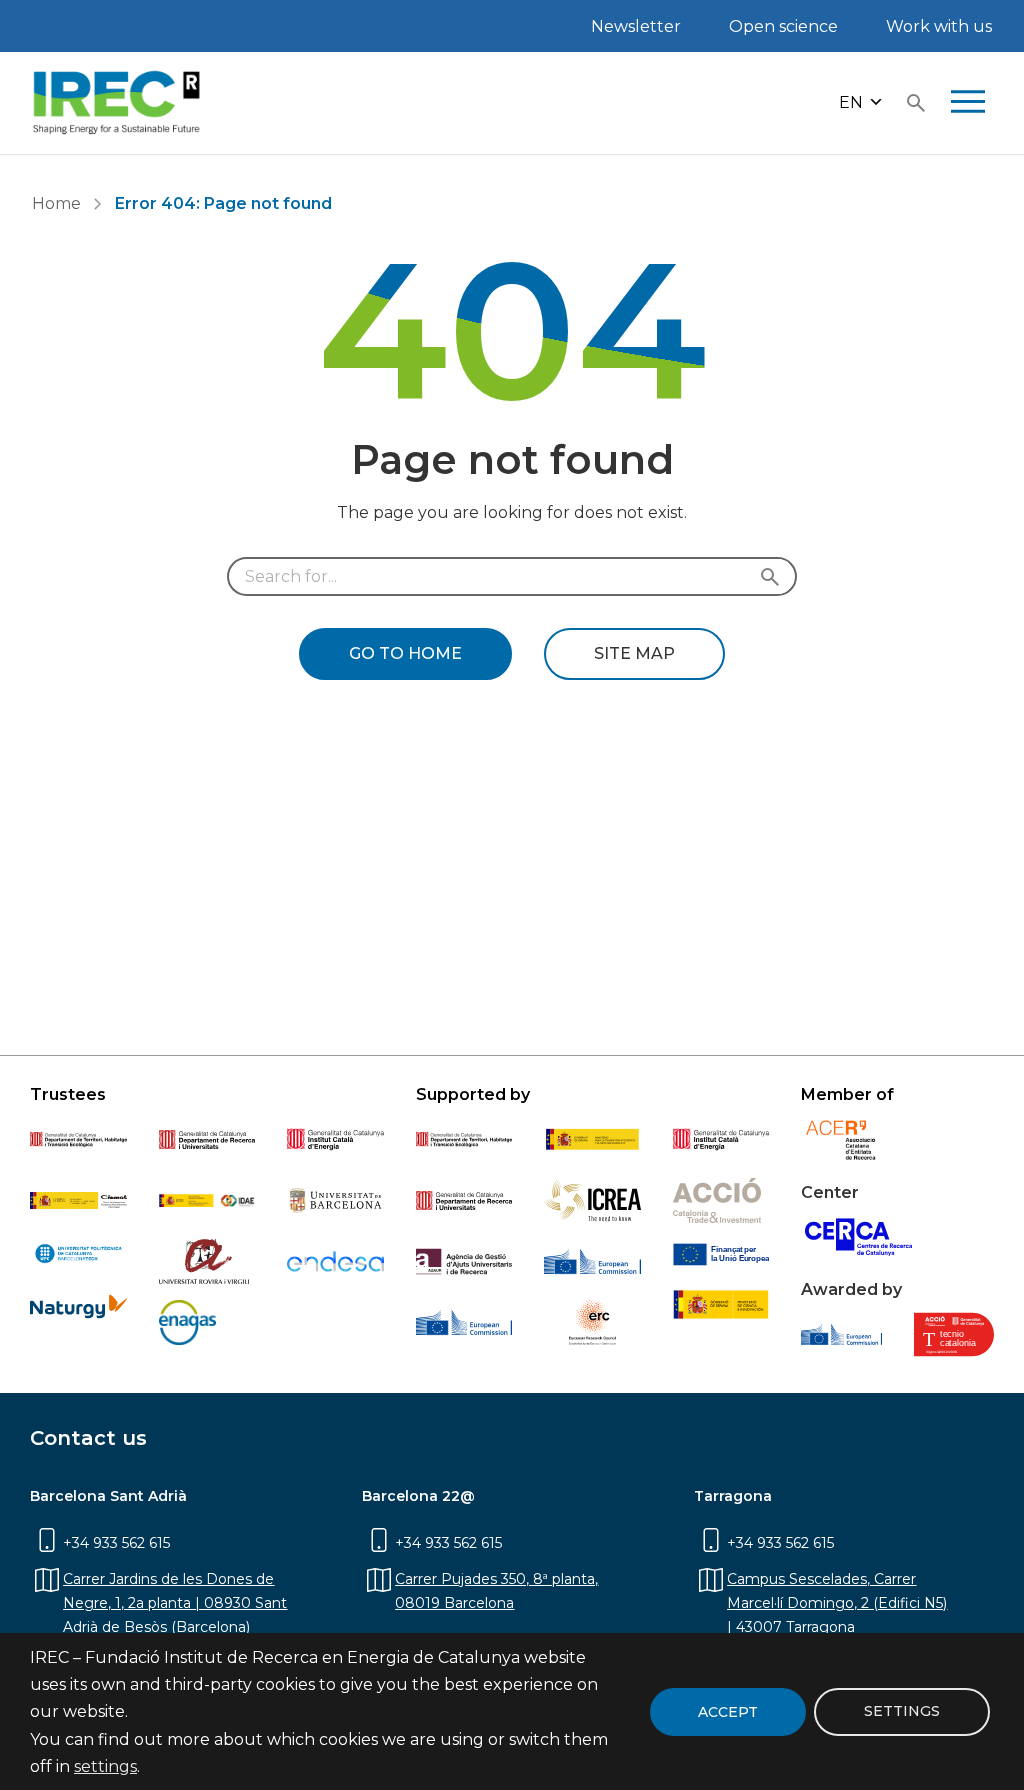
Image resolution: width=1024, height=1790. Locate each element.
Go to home (405, 653)
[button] (861, 103)
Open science (783, 26)
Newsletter (636, 26)
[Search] (916, 103)
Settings (902, 1711)
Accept (728, 1712)
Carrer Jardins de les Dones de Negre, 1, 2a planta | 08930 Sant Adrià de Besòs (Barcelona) (175, 1603)
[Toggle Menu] (968, 103)
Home (56, 203)
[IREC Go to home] (117, 103)
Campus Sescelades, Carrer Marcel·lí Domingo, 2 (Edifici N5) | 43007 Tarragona (837, 1603)
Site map (634, 653)
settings (105, 1766)
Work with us (939, 26)
